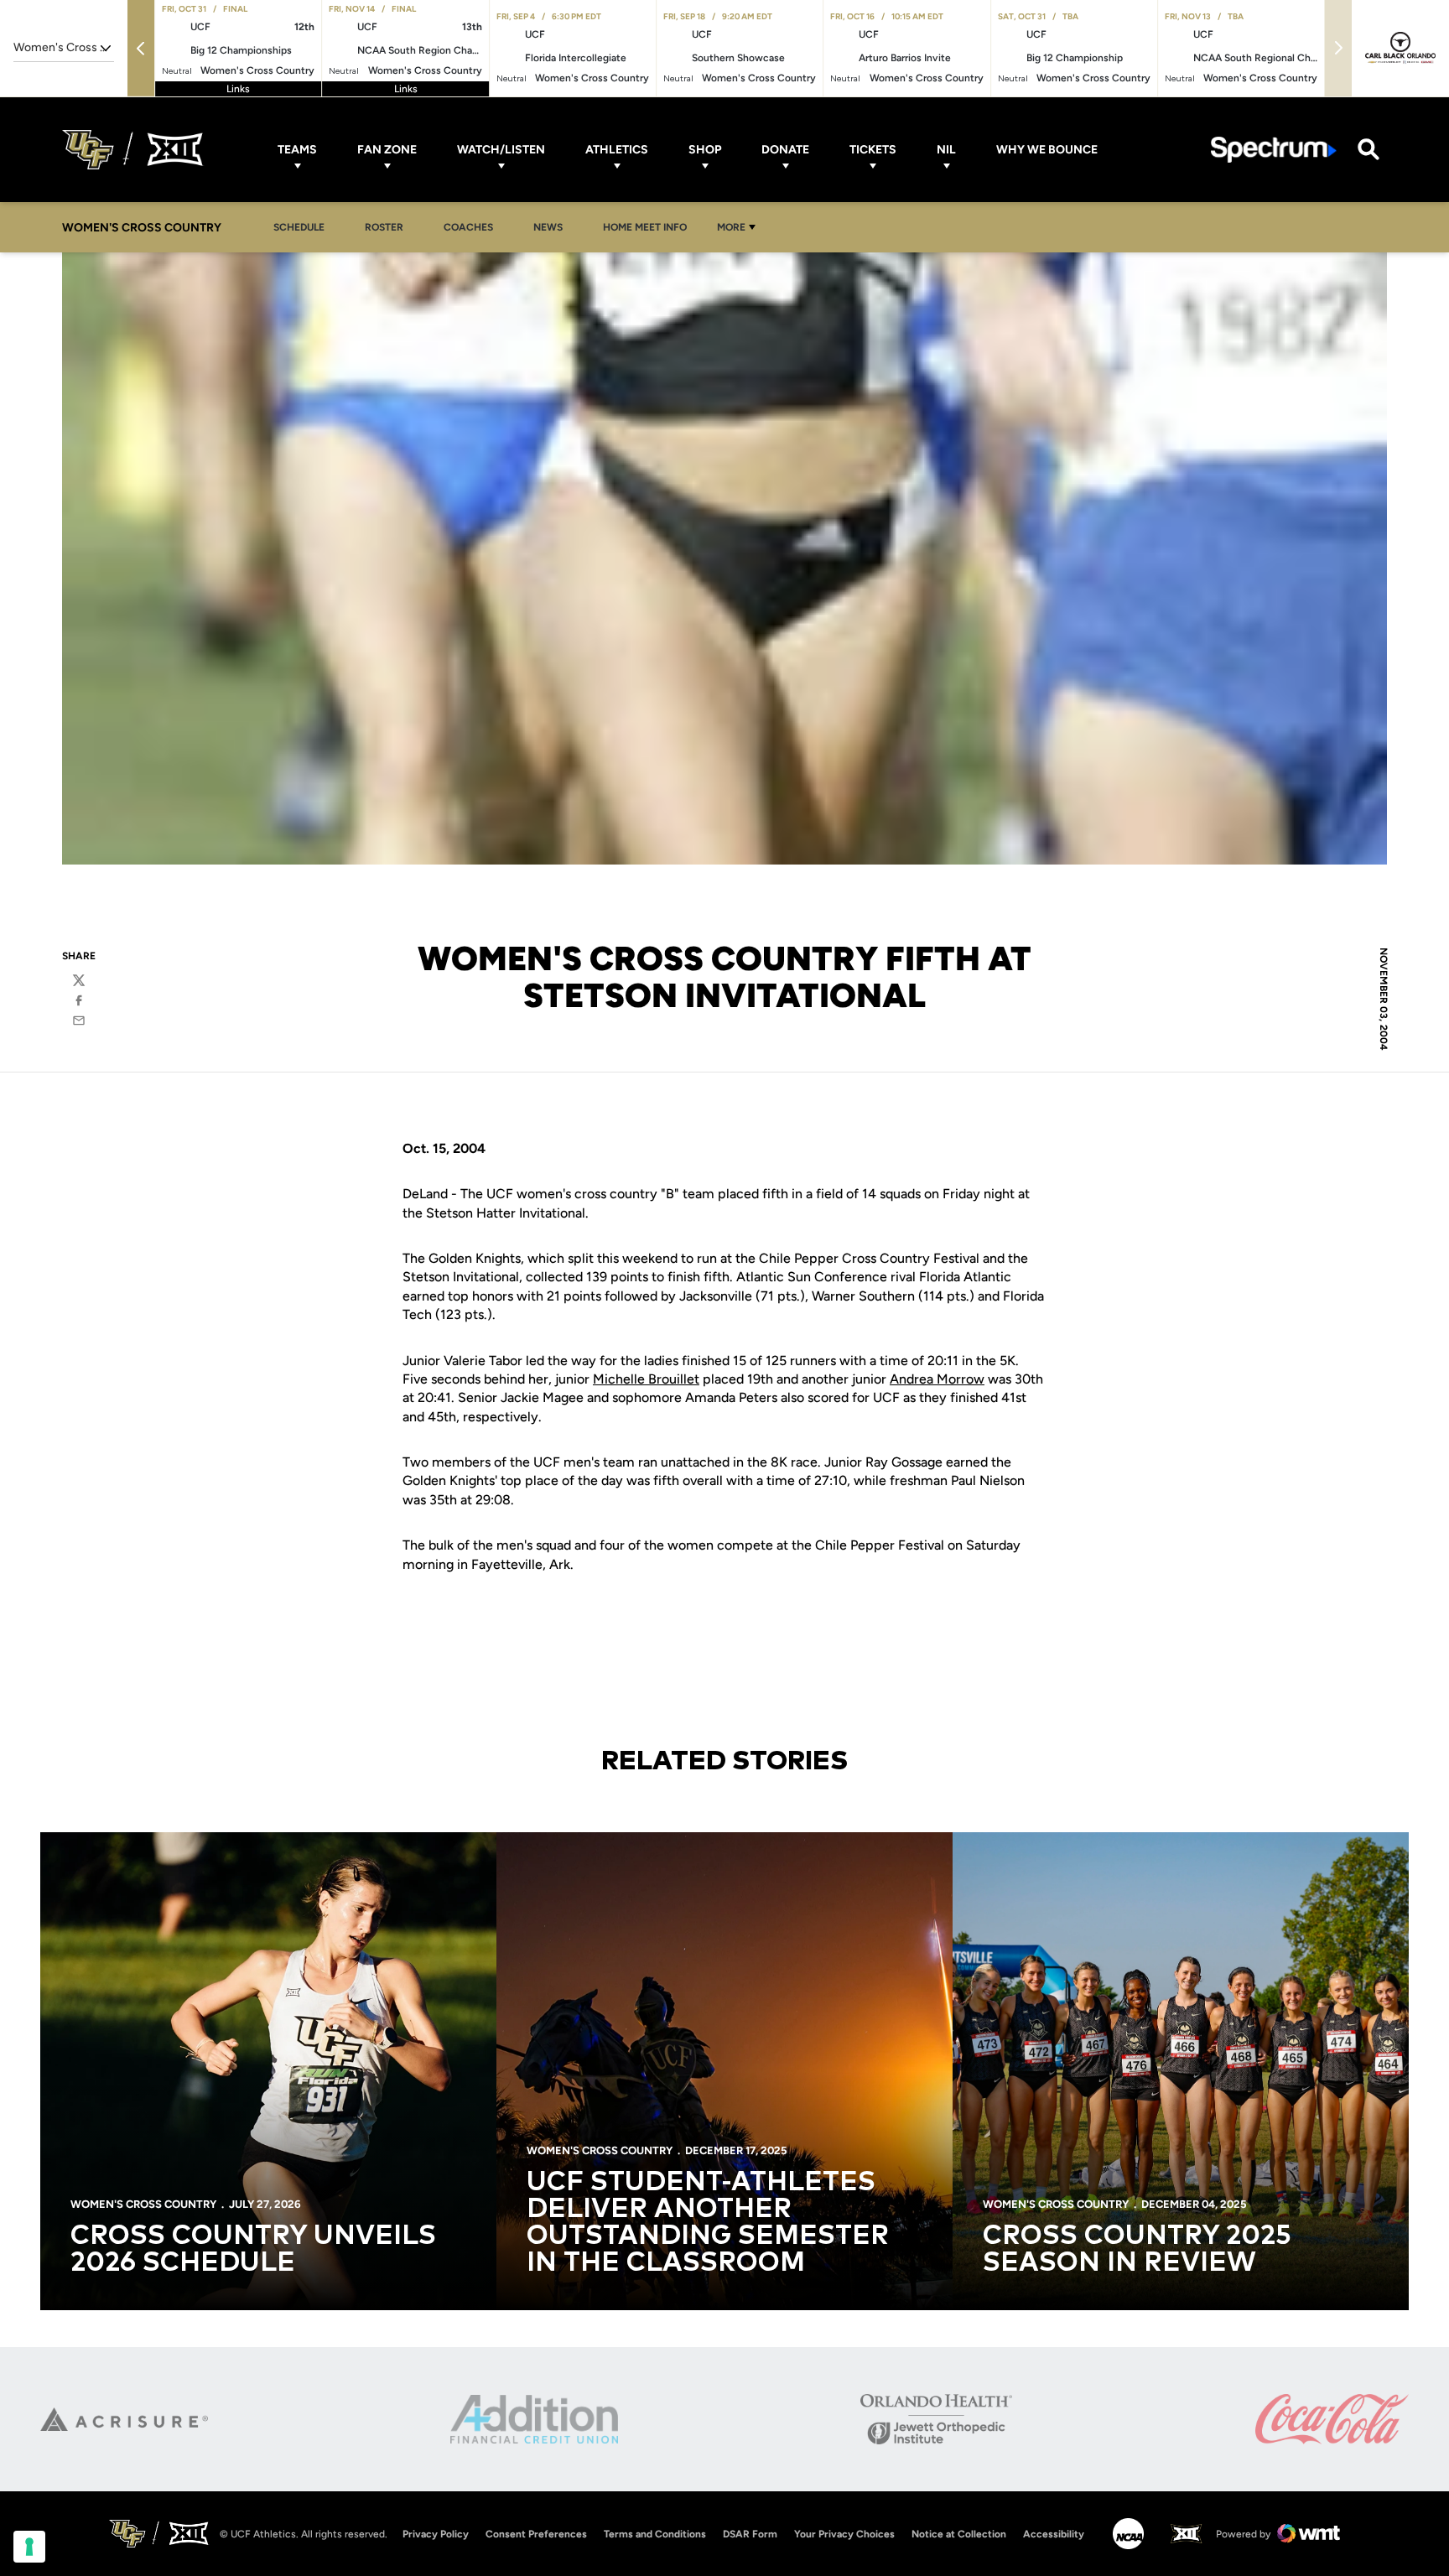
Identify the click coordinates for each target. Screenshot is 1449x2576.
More (731, 227)
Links (238, 89)
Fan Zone (387, 150)
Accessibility (1054, 2534)
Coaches (468, 227)
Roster (384, 227)
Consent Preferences (536, 2534)
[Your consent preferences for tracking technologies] (29, 2547)
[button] (141, 48)
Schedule (299, 227)
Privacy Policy (436, 2534)
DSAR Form (750, 2534)
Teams (297, 150)
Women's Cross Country (143, 2204)
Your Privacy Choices (844, 2534)
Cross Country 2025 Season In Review (1137, 2250)
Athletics (617, 150)
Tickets (873, 150)
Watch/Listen (501, 150)
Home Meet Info (649, 227)
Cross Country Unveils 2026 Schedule (253, 2250)
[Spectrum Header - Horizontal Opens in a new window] (1274, 150)
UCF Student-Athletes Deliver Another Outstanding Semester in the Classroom (708, 2223)
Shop (705, 150)
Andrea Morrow (937, 1379)
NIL (946, 150)
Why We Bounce (1047, 150)
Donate (785, 150)
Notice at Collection (959, 2534)
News (553, 227)
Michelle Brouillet (646, 1379)
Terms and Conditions (655, 2534)
